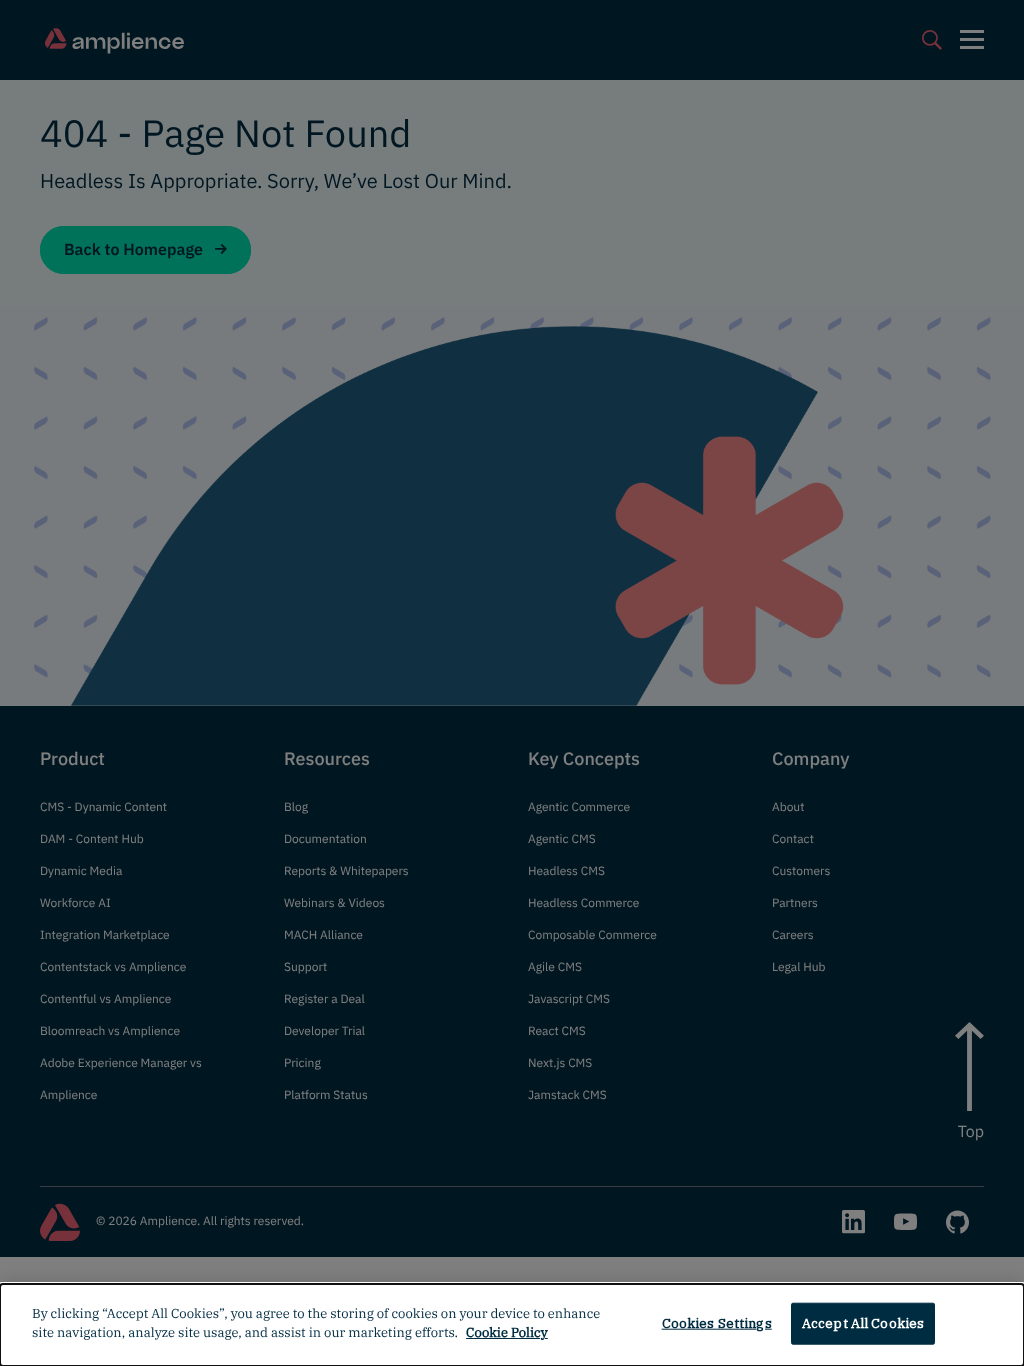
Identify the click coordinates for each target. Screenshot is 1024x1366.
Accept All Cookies (863, 1323)
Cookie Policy (507, 1332)
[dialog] (512, 1325)
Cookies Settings (717, 1323)
